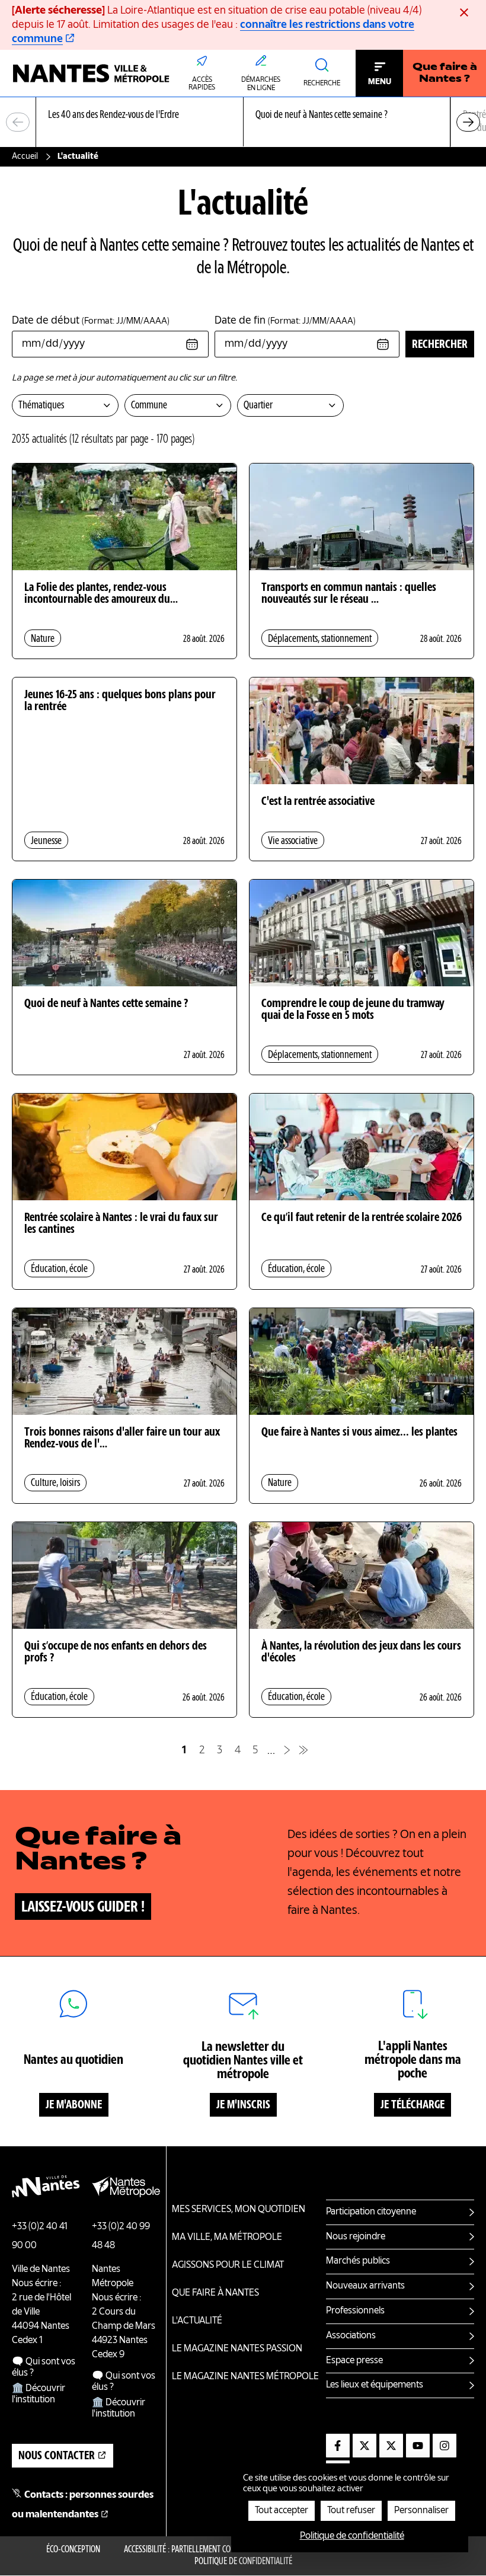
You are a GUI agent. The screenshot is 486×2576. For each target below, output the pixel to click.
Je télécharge (413, 2105)
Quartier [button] (258, 405)
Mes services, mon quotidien (239, 2210)
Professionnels (355, 2311)
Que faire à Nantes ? (445, 73)
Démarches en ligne (261, 84)
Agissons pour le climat (228, 2265)
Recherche (322, 84)
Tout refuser (351, 2511)
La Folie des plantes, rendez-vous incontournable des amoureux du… (101, 594)
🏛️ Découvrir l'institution (39, 2394)
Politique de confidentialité (243, 2562)
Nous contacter (57, 2456)
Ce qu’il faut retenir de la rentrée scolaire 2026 (362, 1218)
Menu (380, 82)
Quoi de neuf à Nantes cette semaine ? (106, 1004)
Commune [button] (149, 405)
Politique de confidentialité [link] (352, 2536)
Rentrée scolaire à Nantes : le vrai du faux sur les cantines (121, 1224)
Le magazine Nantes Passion (237, 2349)
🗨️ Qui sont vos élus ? (44, 2368)
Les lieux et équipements (375, 2385)
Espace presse (354, 2361)
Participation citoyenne (371, 2212)
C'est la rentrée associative (318, 802)
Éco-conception (73, 2550)
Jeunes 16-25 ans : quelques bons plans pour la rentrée (120, 701)
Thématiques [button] (41, 405)
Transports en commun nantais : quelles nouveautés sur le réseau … (349, 594)
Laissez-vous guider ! (83, 1907)
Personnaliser (421, 2511)
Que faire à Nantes (215, 2293)
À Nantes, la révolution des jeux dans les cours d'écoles (361, 1653)
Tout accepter (282, 2511)
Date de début (91, 321)
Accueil (25, 156)
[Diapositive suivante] (468, 122)
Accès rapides (202, 84)
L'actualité (197, 2321)
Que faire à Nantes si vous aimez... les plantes (359, 1433)
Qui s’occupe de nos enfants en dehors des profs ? (116, 1653)
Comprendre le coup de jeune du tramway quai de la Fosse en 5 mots (353, 1010)
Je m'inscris (243, 2105)
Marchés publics (358, 2261)
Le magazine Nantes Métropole (245, 2377)
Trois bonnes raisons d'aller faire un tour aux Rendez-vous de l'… (122, 1439)
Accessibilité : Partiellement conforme (191, 2550)
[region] (243, 122)
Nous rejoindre (356, 2237)
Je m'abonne (74, 2105)
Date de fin (285, 321)
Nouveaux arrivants (365, 2286)
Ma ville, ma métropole (227, 2238)
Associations (351, 2336)
